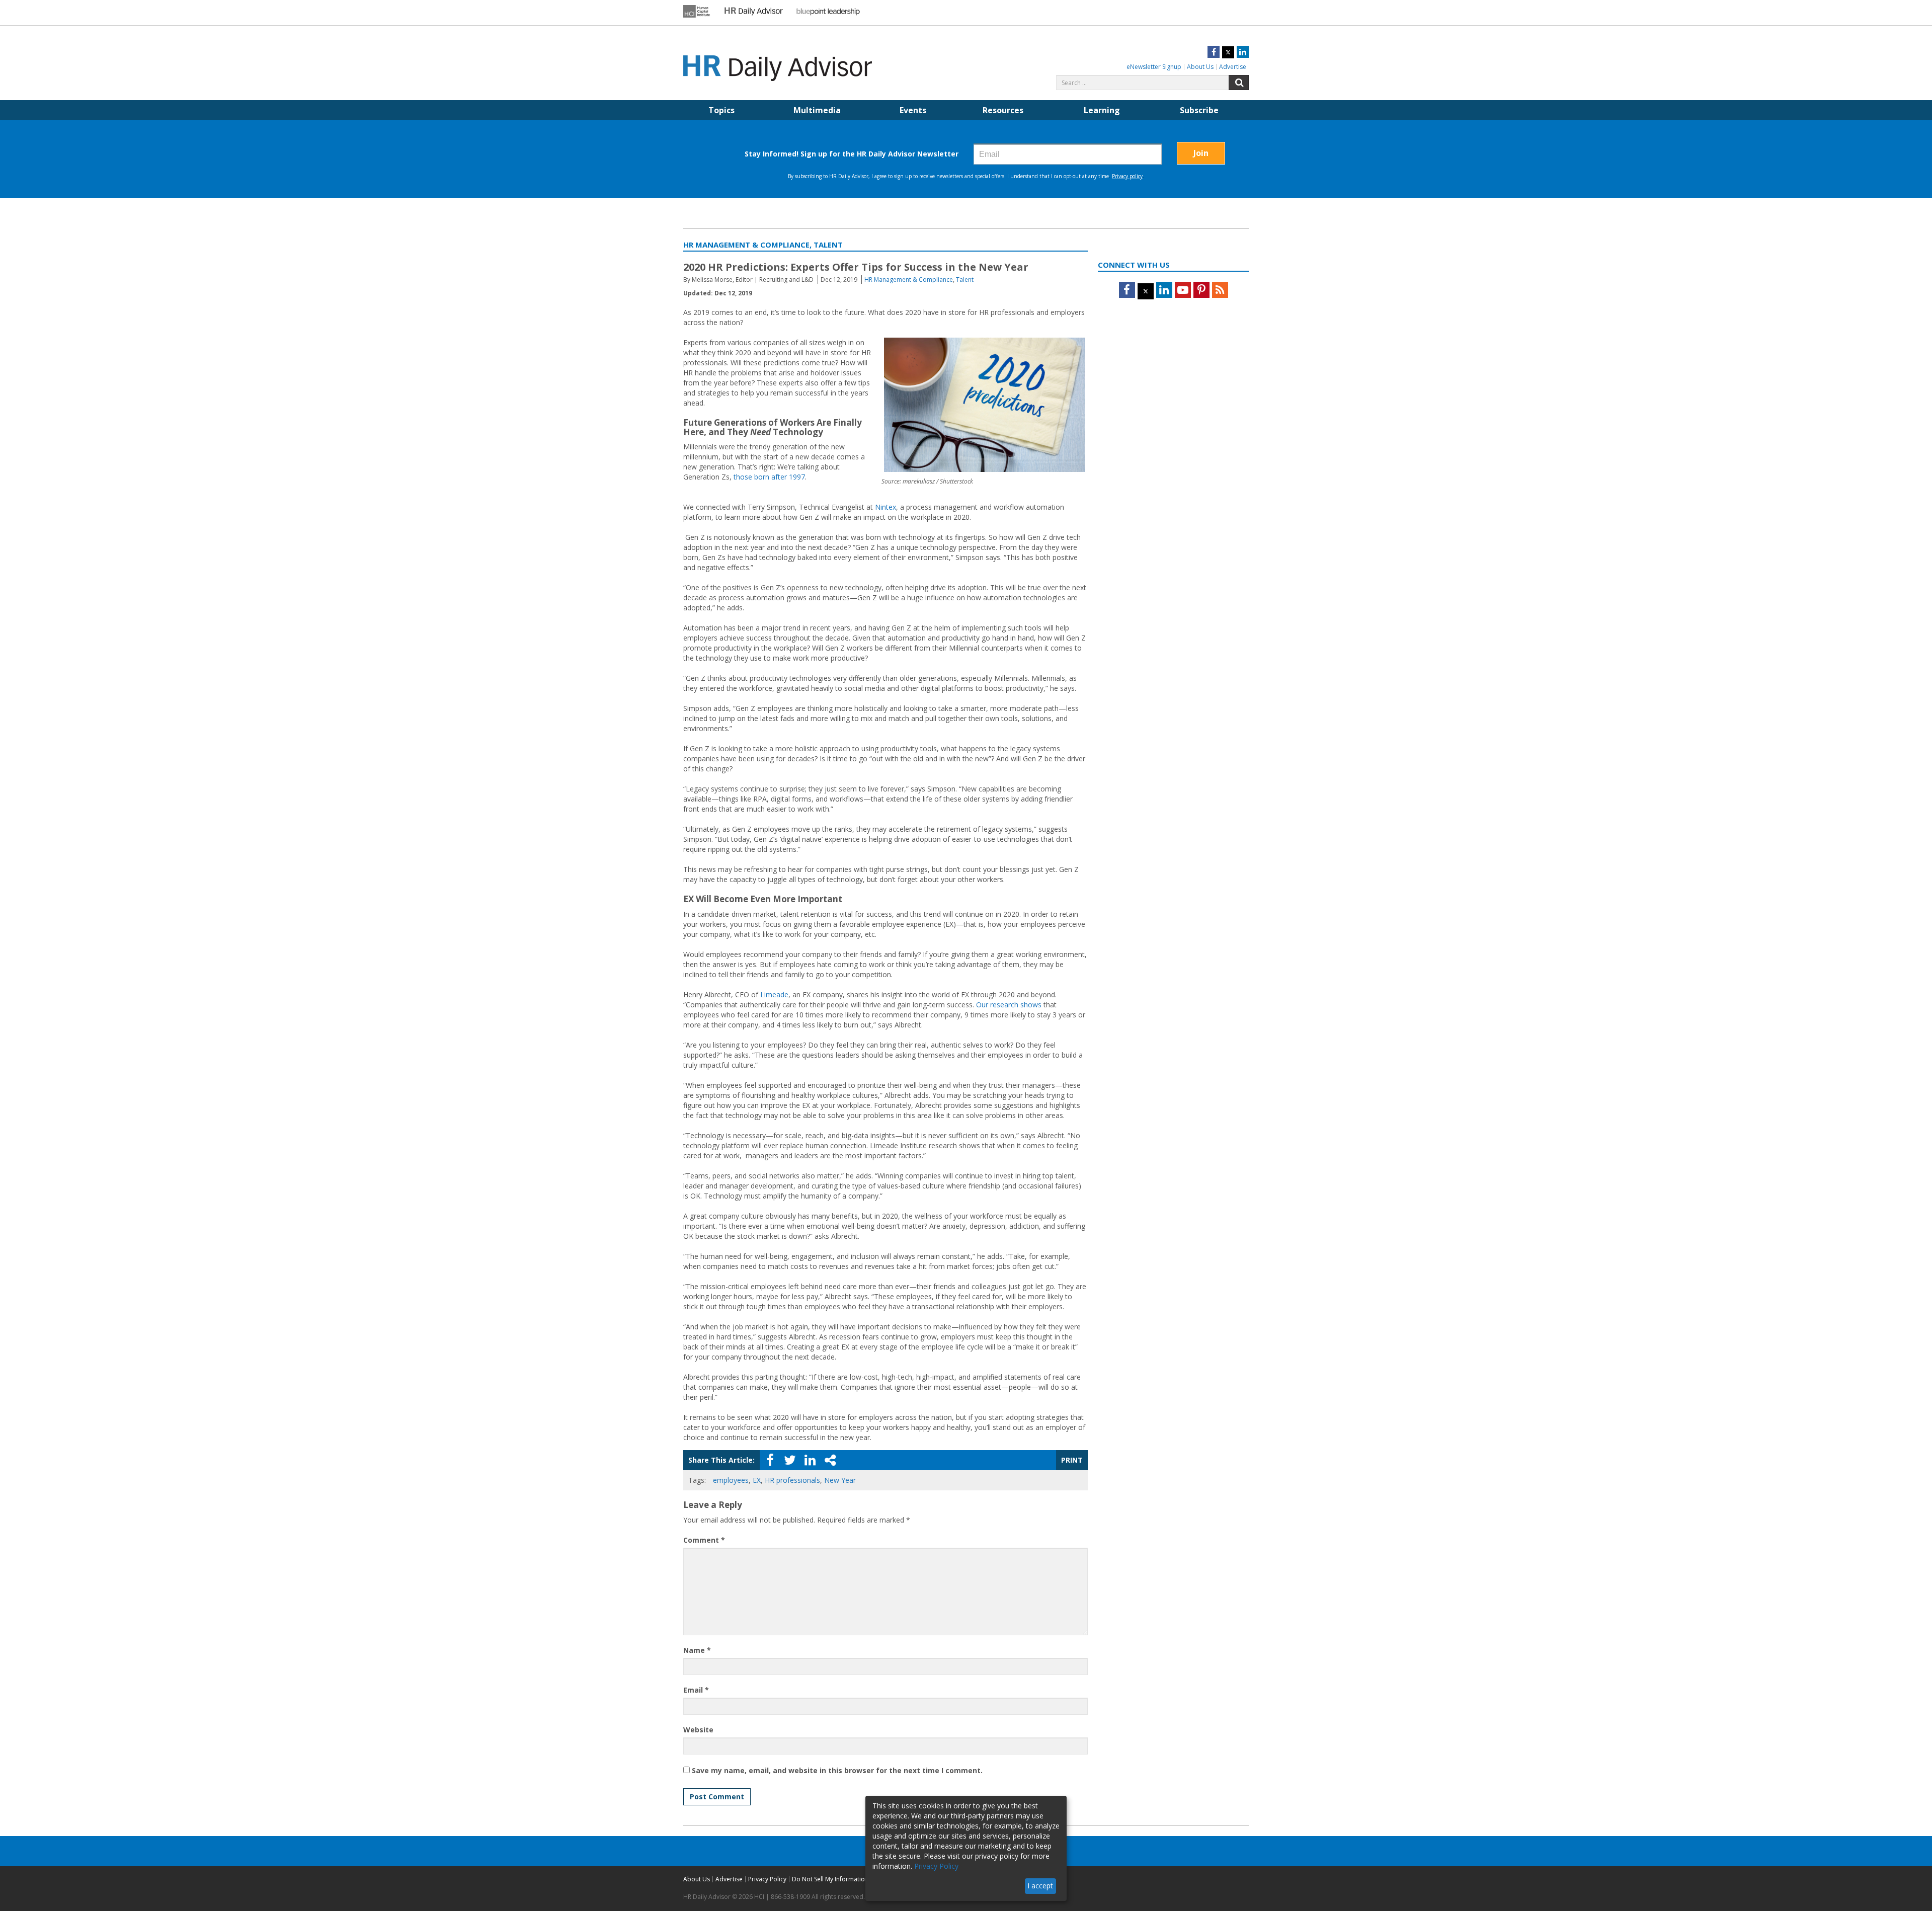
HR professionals (792, 1480)
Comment (704, 1540)
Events (913, 110)
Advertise (1233, 67)
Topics (721, 110)
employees (731, 1480)
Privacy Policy (767, 1879)
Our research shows (1009, 1005)
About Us (1200, 67)
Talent (965, 280)
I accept (1040, 1886)
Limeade (774, 994)
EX (757, 1480)
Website (698, 1730)
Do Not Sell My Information (830, 1879)
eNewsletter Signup (1154, 67)
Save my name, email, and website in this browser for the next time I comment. (837, 1770)
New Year (840, 1480)
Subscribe (1199, 110)
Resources (1003, 110)
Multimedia (817, 110)
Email (696, 1690)
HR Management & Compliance (909, 280)
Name (697, 1650)
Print (1072, 1460)
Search (1239, 83)
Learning (1102, 110)
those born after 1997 (769, 477)
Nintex (886, 507)
